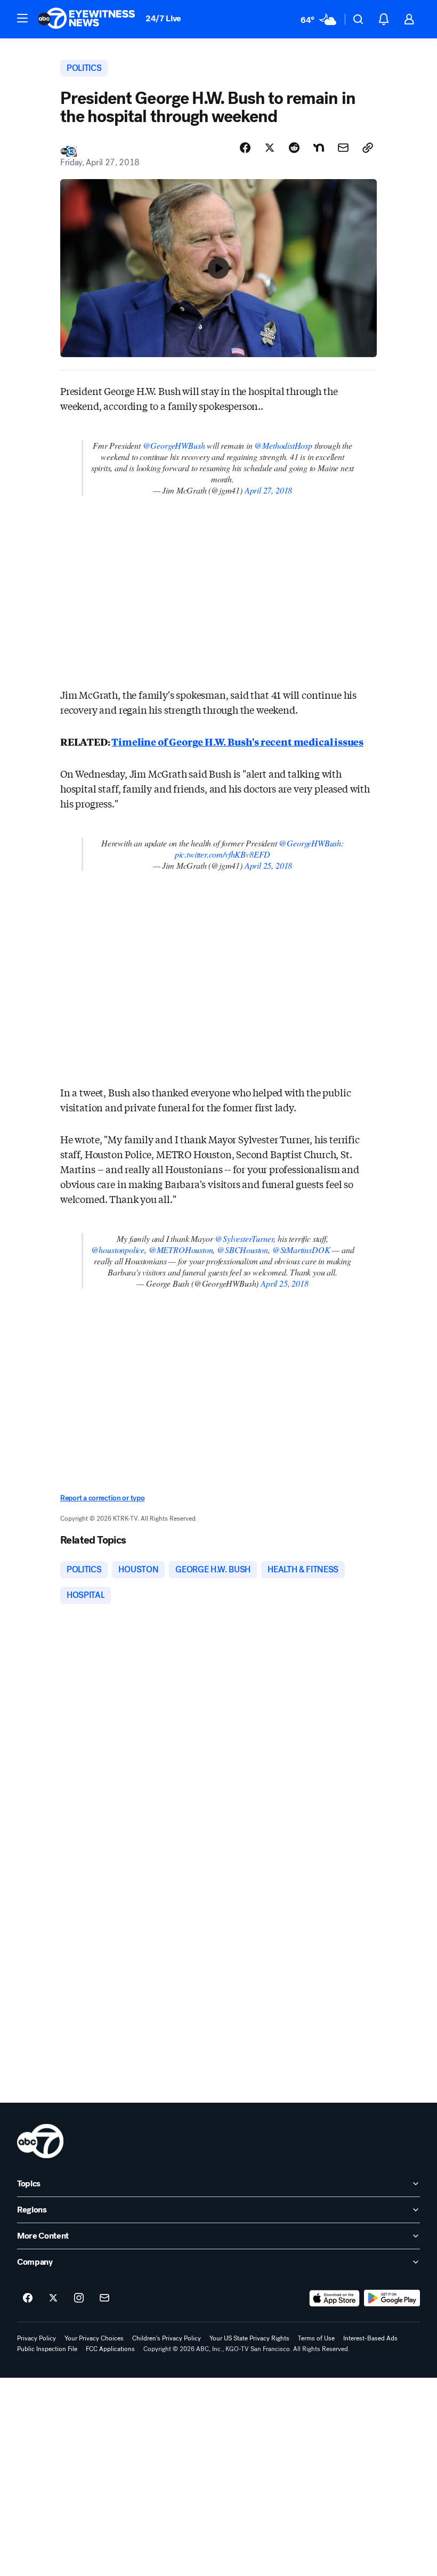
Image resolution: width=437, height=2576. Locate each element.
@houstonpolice (118, 1250)
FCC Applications (110, 2349)
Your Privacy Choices (94, 2338)
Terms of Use (316, 2338)
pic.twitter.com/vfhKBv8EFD (222, 854)
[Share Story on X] (270, 148)
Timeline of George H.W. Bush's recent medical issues (237, 741)
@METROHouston (181, 1250)
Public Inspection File (47, 2349)
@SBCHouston (242, 1250)
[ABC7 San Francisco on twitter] (53, 2298)
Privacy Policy (37, 2338)
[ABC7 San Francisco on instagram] (79, 2298)
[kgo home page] (40, 2141)
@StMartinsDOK (301, 1250)
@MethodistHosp (283, 445)
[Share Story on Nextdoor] (319, 148)
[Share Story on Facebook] (245, 148)
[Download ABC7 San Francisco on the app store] (335, 2298)
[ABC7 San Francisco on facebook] (28, 2298)
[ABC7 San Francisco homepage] (86, 19)
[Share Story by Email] (343, 148)
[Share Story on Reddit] (294, 148)
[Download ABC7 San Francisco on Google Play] (392, 2298)
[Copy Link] (368, 148)
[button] (22, 18)
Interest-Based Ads (370, 2338)
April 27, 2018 (268, 490)
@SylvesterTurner (244, 1238)
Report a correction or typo (102, 1498)
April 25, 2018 (268, 865)
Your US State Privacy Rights (249, 2338)
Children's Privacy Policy (167, 2338)
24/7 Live (163, 18)
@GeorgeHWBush (174, 445)
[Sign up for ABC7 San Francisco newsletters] (104, 2298)
